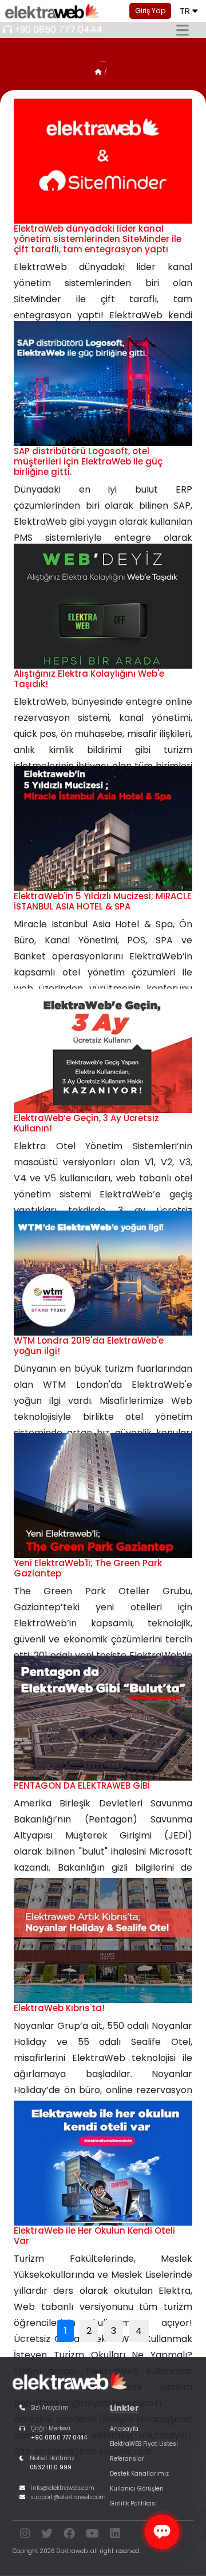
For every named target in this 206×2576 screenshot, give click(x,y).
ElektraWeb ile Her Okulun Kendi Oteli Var (94, 2236)
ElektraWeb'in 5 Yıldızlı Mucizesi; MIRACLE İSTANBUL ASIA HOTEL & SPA (103, 901)
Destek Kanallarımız (139, 2474)
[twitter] (47, 2536)
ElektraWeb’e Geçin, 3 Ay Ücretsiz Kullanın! (86, 1123)
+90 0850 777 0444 (58, 30)
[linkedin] (115, 2536)
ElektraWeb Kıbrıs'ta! (59, 2008)
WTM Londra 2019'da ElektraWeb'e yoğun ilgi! (89, 1346)
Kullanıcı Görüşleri (137, 2489)
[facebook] (69, 2536)
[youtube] (92, 2536)
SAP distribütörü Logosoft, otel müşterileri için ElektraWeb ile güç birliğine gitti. (88, 461)
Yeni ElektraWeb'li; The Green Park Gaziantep (88, 1568)
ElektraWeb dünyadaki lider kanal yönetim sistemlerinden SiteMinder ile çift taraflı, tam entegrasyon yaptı (98, 239)
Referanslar (127, 2459)
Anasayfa (124, 2429)
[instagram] (25, 2536)
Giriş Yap (150, 11)
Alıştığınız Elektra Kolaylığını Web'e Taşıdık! (89, 679)
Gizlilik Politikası (133, 2503)
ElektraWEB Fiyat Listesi (144, 2444)
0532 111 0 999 (51, 2467)
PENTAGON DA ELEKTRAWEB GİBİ (82, 1785)
